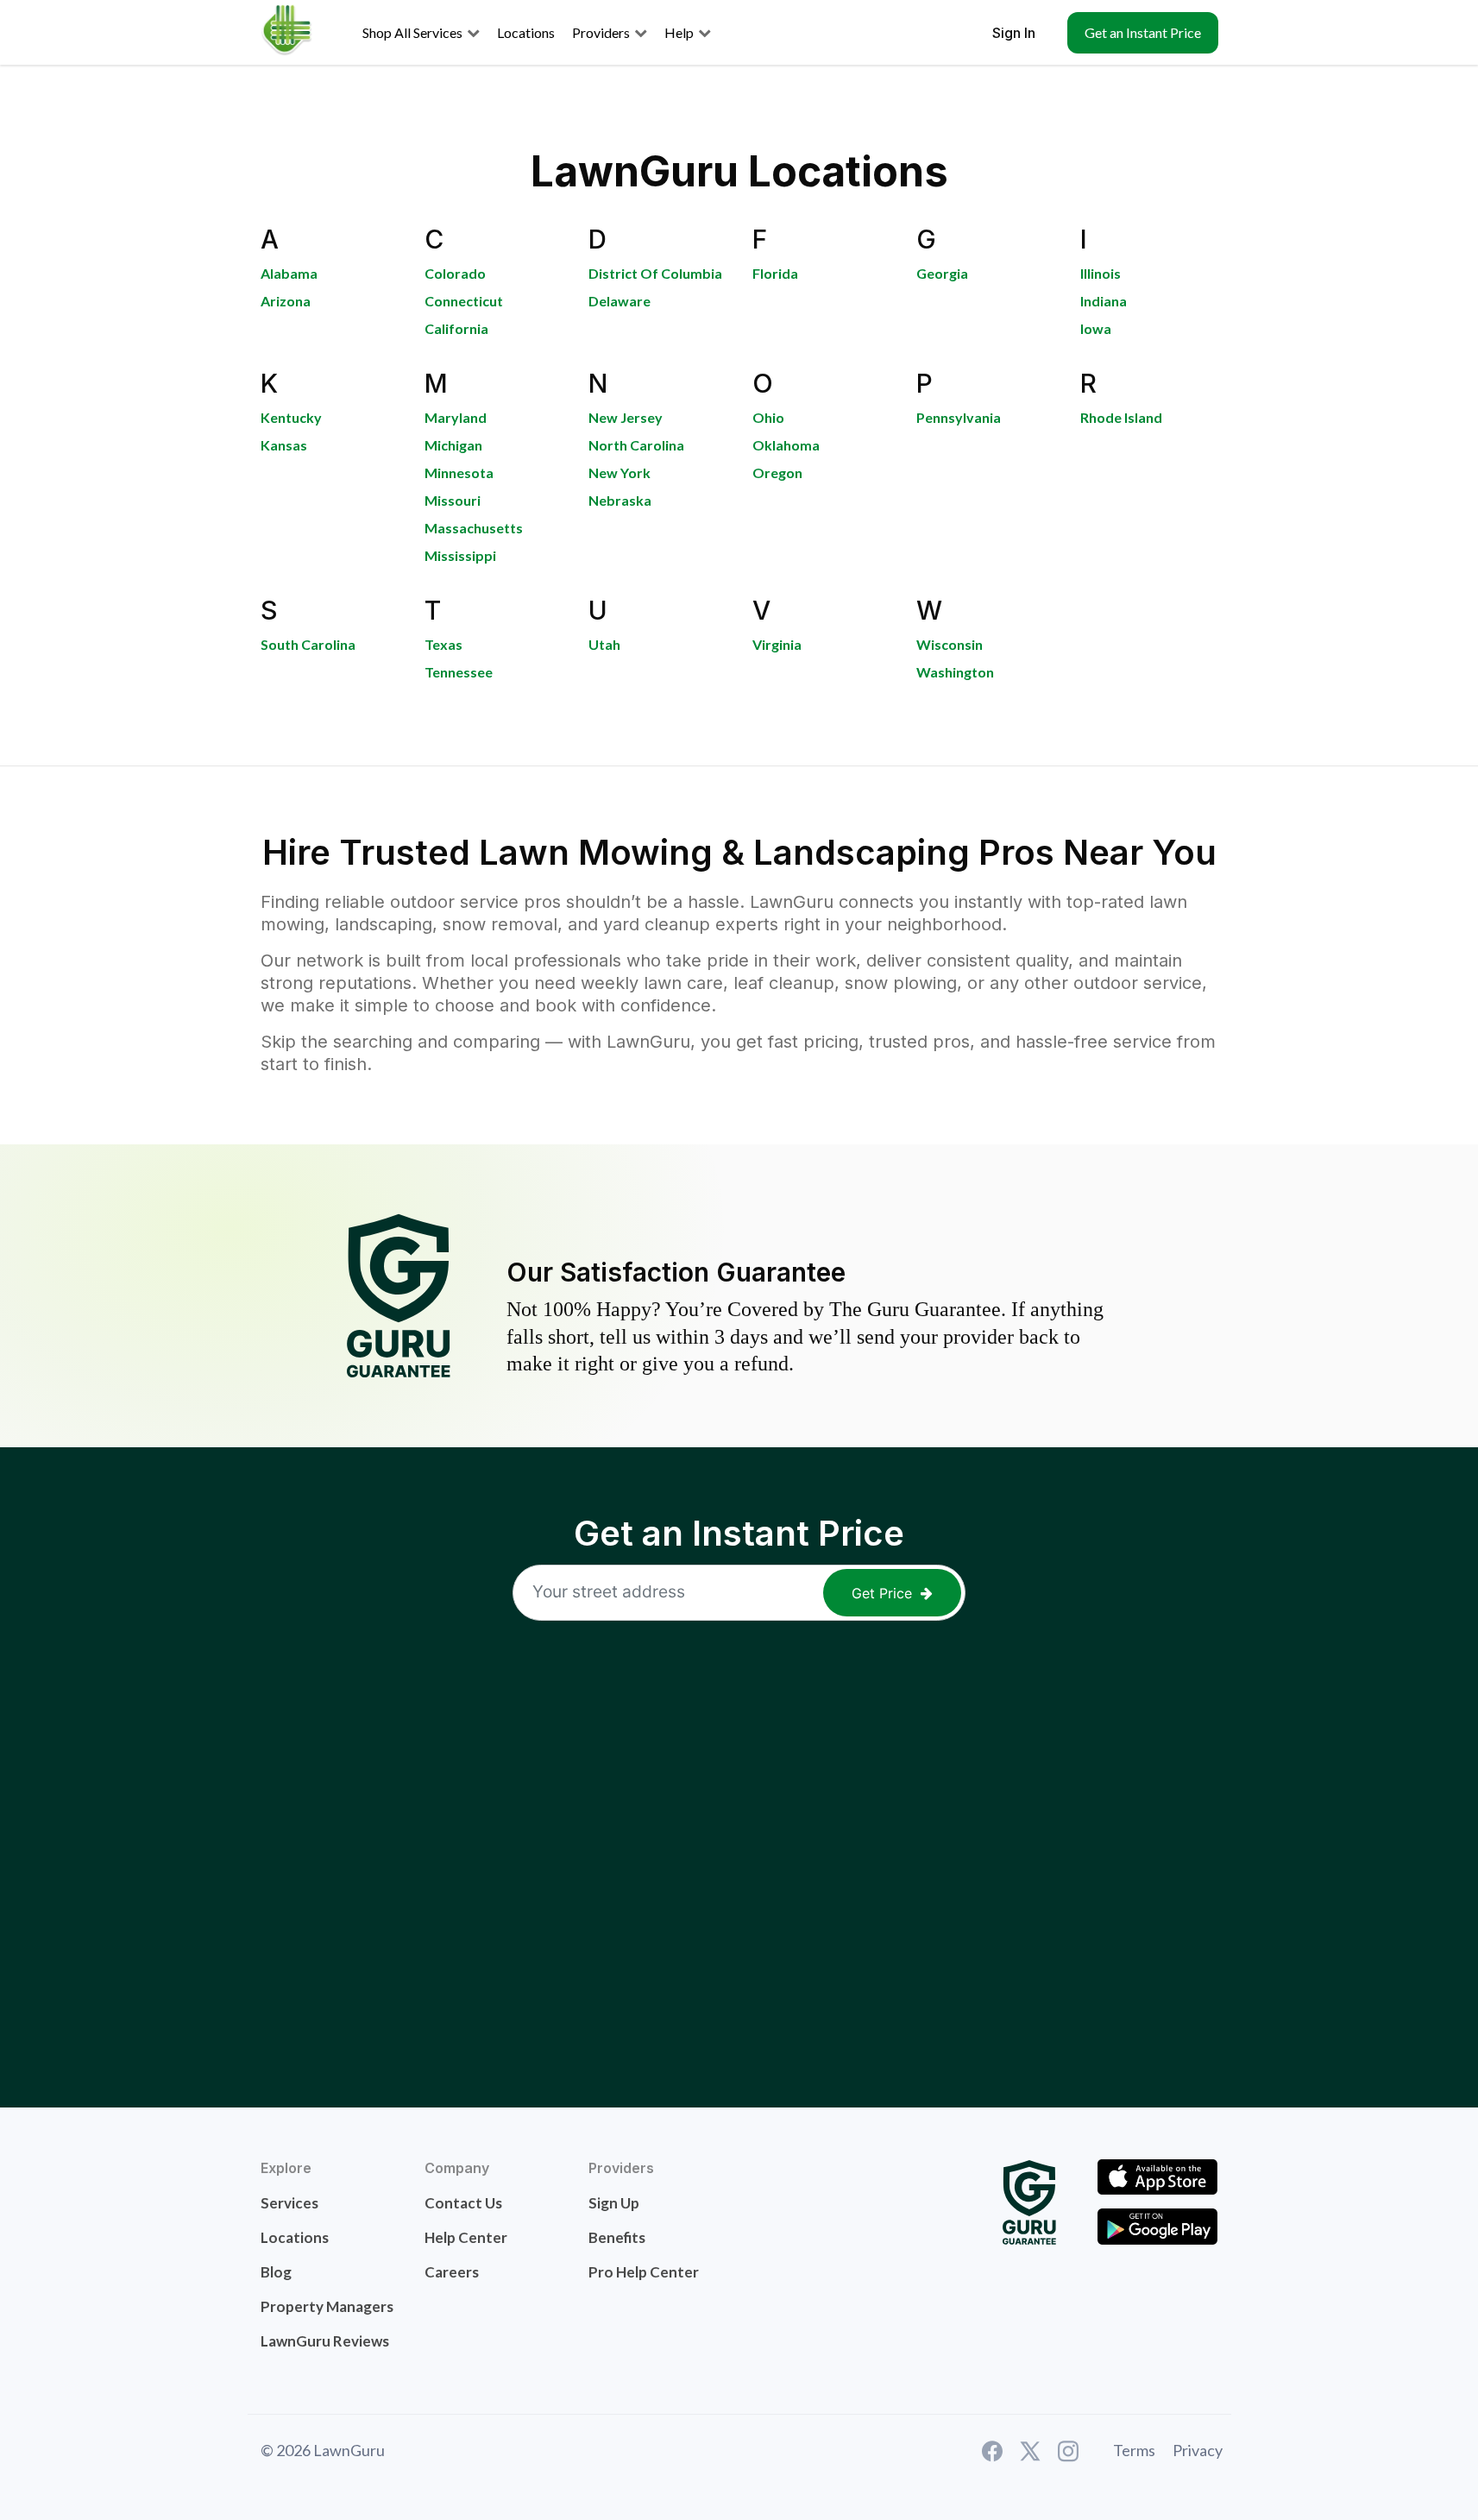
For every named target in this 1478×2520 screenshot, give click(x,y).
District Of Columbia (655, 273)
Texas (443, 644)
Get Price (882, 1593)
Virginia (777, 644)
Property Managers (327, 2306)
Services (289, 2203)
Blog (276, 2272)
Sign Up (614, 2203)
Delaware (620, 301)
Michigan (453, 445)
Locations (295, 2237)
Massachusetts (474, 528)
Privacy (1198, 2450)
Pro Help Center (644, 2272)
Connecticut (464, 301)
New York (620, 472)
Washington (955, 672)
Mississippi (460, 555)
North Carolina (636, 445)
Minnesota (459, 472)
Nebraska (620, 500)
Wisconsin (950, 644)
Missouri (453, 500)
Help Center (466, 2237)
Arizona (286, 301)
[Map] (739, 1844)
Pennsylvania (959, 417)
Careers (452, 2272)
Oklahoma (786, 445)
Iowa (1096, 328)
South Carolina (308, 644)
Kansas (284, 445)
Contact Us (463, 2203)
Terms (1134, 2450)
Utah (604, 644)
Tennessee (459, 672)
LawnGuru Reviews (325, 2341)
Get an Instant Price (1143, 32)
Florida (775, 273)
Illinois (1101, 273)
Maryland (456, 417)
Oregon (777, 472)
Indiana (1104, 301)
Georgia (942, 273)
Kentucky (291, 417)
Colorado (455, 273)
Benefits (617, 2237)
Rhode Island (1121, 417)
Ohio (768, 417)
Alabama (289, 273)
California (456, 328)
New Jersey (626, 417)
